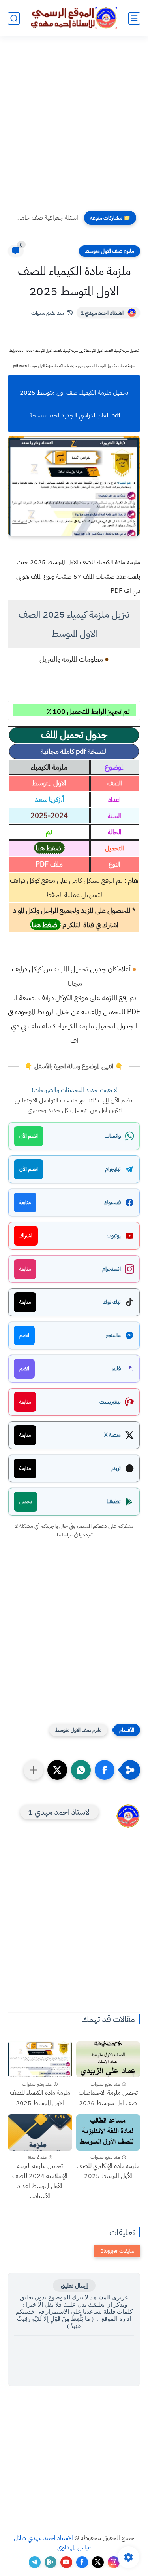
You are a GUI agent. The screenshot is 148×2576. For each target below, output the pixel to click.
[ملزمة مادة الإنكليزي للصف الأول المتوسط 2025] (108, 2132)
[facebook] (82, 2562)
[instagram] (114, 2562)
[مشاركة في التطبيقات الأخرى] (34, 1770)
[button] (105, 1770)
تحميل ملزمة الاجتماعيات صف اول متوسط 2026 (108, 2098)
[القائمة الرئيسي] (134, 18)
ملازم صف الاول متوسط (110, 251)
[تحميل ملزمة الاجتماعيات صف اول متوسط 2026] (108, 2059)
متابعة (25, 1202)
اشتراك (26, 1236)
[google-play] (51, 2562)
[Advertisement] (74, 126)
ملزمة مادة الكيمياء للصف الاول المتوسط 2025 (40, 2098)
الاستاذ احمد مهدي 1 (102, 313)
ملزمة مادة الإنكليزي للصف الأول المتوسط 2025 (108, 2171)
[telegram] (35, 2562)
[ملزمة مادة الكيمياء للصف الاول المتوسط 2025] (40, 2059)
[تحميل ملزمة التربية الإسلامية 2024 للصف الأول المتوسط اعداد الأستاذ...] (40, 2132)
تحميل (26, 1501)
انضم (24, 1335)
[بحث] (14, 18)
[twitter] (98, 2562)
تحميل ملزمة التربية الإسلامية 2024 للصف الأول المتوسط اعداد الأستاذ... (40, 2181)
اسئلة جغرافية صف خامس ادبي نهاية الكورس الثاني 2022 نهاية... (45, 218)
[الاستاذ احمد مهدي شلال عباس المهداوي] (74, 18)
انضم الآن (29, 1136)
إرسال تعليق (74, 2286)
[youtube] (66, 2562)
